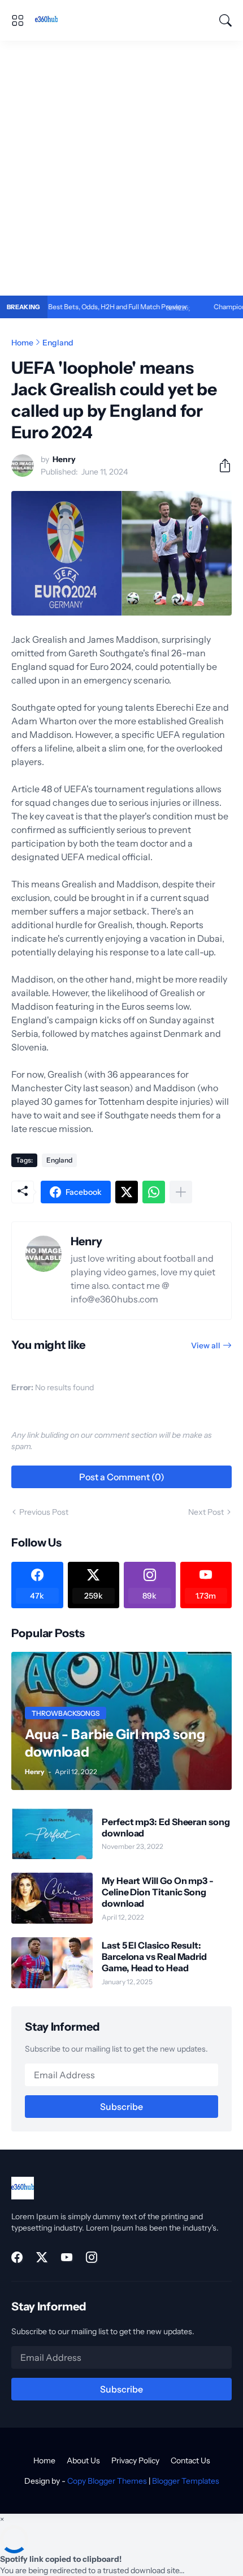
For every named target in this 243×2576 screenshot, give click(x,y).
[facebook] (17, 2257)
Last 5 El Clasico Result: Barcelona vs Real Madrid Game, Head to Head (154, 1957)
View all (206, 1345)
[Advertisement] (121, 168)
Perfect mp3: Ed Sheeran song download (166, 1827)
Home (22, 343)
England (58, 343)
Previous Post (44, 1512)
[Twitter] (127, 1192)
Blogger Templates (186, 2481)
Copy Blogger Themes (107, 2481)
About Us (83, 2460)
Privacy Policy (135, 2460)
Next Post (206, 1512)
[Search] (225, 20)
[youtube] (67, 2257)
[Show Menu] (18, 20)
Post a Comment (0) (122, 1477)
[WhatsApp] (154, 1192)
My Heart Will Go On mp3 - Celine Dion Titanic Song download (158, 1892)
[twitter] (42, 2257)
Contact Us (190, 2460)
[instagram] (92, 2257)
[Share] (220, 465)
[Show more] (181, 1192)
